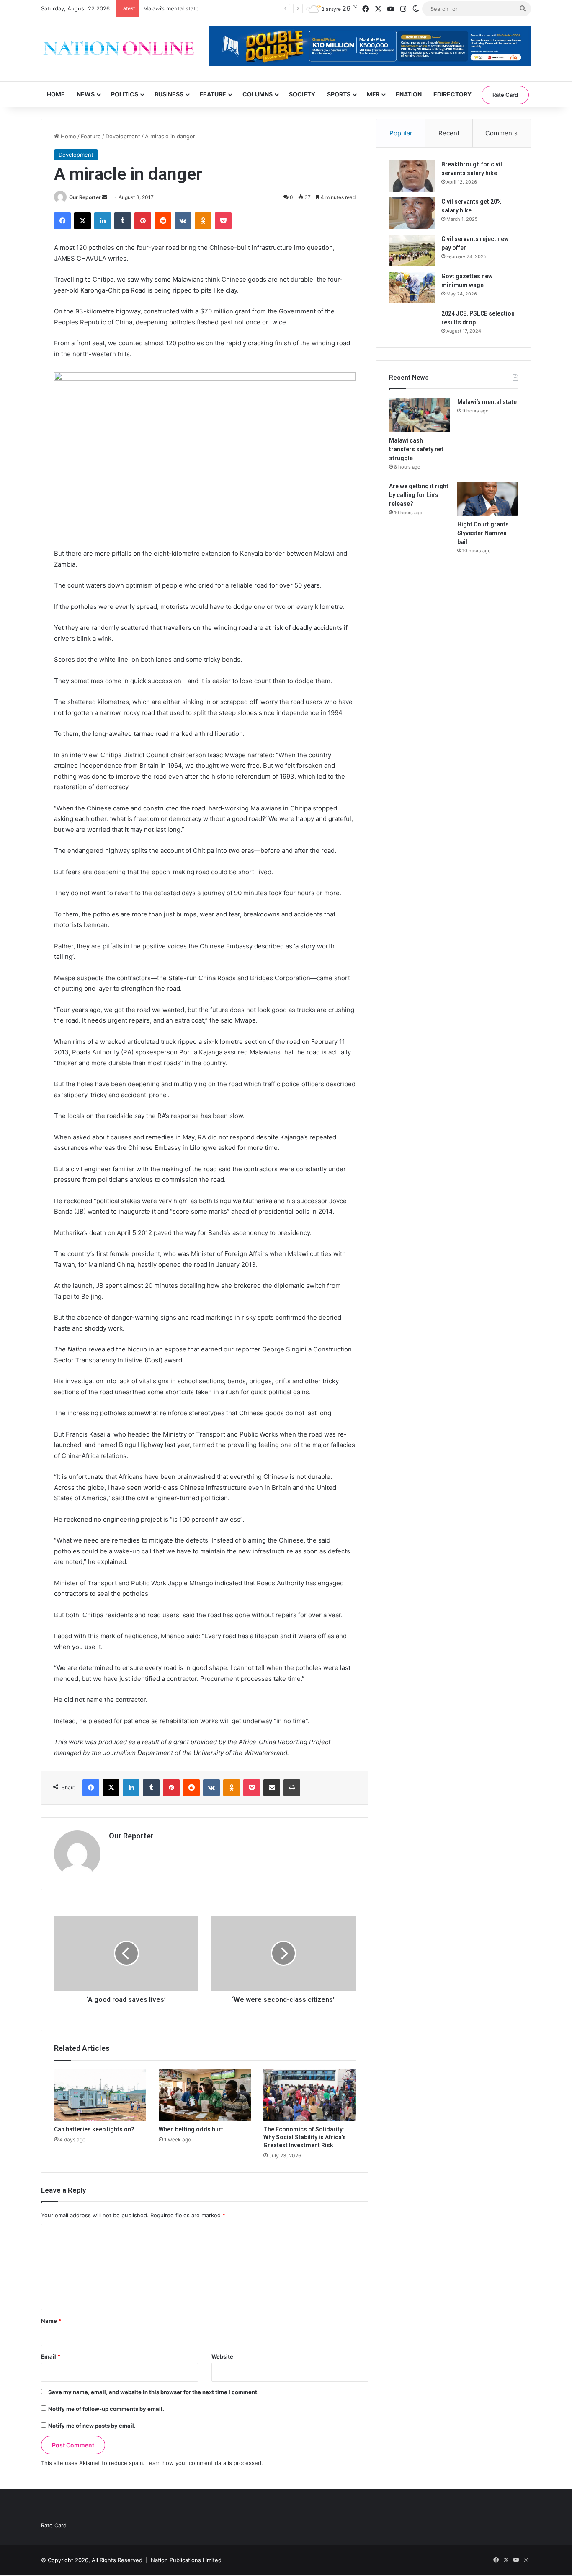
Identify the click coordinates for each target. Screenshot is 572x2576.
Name (51, 2321)
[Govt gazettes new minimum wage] (412, 288)
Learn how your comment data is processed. (205, 2463)
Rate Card (505, 95)
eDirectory (452, 94)
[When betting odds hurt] (205, 2095)
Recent (449, 133)
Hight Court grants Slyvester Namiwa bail (483, 533)
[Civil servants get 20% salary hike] (412, 213)
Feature (213, 94)
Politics (125, 94)
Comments (501, 133)
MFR (373, 94)
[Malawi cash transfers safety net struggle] (419, 415)
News (86, 94)
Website (222, 2356)
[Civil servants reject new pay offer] (412, 250)
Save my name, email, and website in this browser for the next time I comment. (153, 2392)
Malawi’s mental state (171, 8)
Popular (401, 133)
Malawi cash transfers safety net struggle (416, 449)
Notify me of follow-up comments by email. (106, 2409)
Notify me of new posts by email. (92, 2426)
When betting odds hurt (191, 2129)
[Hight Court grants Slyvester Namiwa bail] (488, 499)
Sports (339, 94)
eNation (409, 94)
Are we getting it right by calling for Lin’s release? (419, 495)
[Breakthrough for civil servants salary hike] (412, 176)
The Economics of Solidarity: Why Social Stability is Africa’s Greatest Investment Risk (305, 2137)
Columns (258, 94)
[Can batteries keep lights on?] (100, 2095)
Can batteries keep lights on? (94, 2129)
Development (123, 136)
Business (169, 94)
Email (51, 2356)
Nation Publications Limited (186, 2560)
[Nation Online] (119, 50)
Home (56, 94)
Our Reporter (85, 197)
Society (302, 94)
